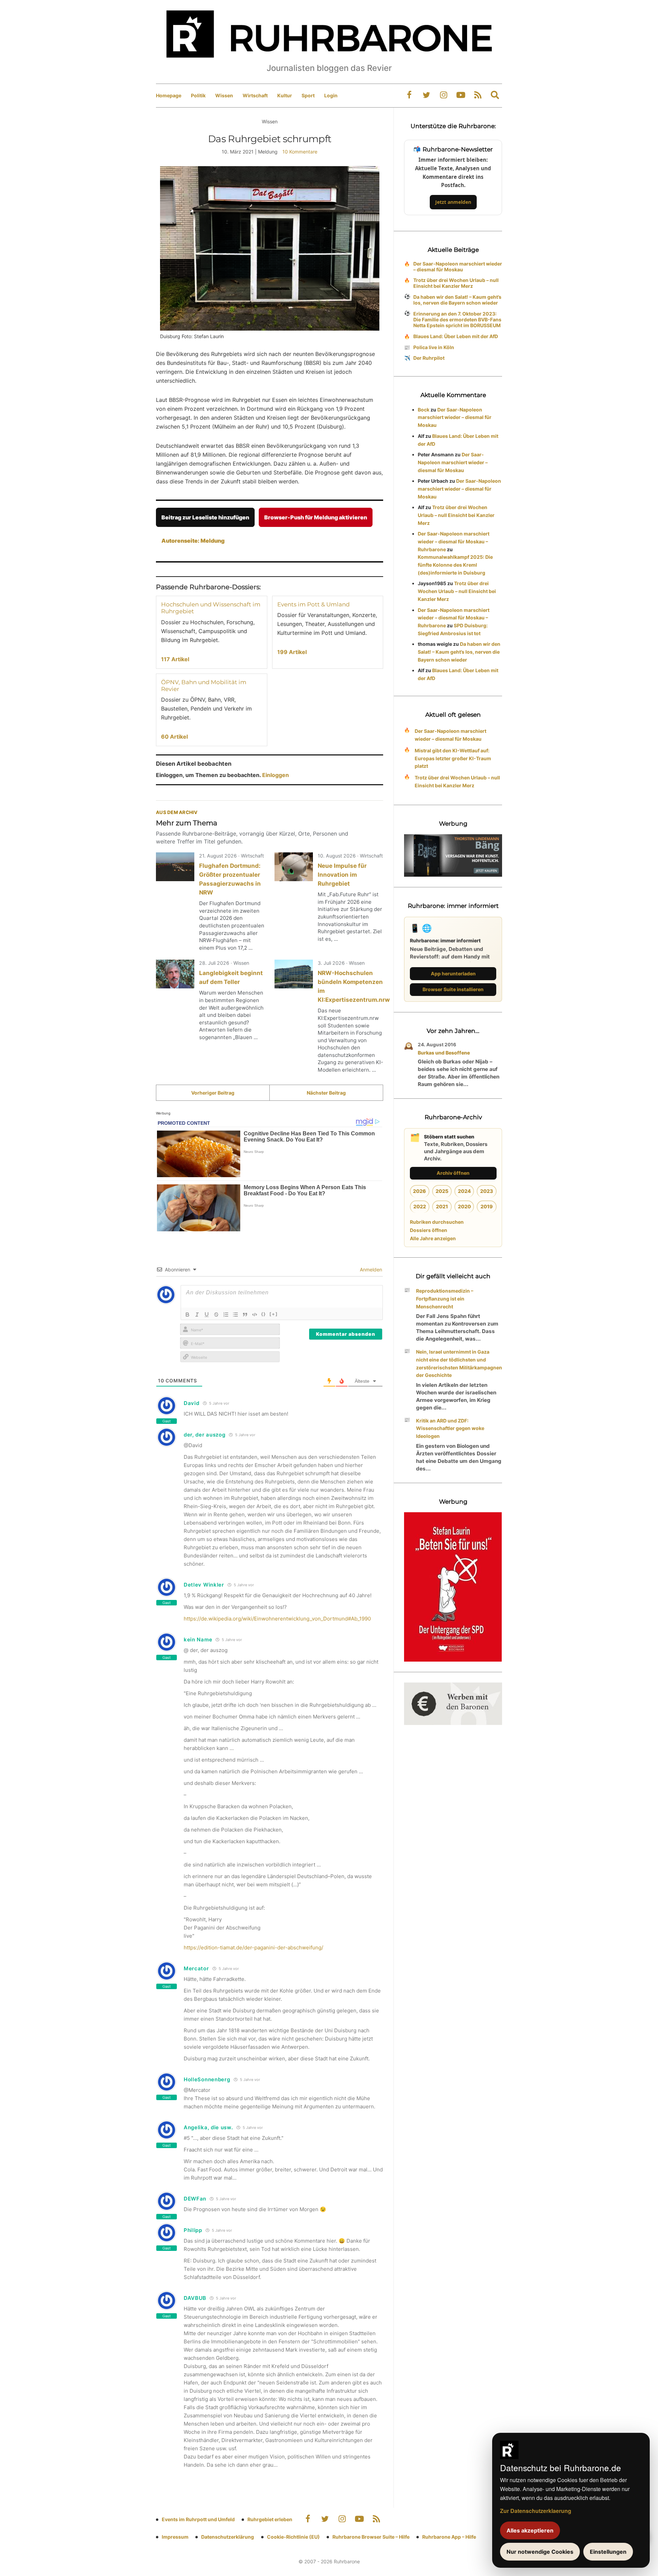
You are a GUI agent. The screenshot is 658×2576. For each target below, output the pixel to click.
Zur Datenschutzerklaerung (536, 2511)
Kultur (285, 95)
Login (331, 95)
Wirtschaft (255, 95)
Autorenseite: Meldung (193, 541)
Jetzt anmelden (453, 202)
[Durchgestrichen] (216, 1315)
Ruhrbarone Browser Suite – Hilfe (371, 2537)
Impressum (175, 2537)
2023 (487, 1191)
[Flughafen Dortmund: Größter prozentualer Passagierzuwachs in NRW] (175, 867)
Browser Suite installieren (453, 989)
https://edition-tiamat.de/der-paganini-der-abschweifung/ (253, 1948)
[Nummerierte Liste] (226, 1315)
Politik (198, 95)
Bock (424, 410)
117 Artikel (175, 659)
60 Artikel (174, 737)
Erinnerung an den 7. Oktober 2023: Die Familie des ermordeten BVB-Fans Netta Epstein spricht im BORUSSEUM (457, 319)
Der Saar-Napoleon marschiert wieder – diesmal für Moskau (458, 267)
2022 (420, 1206)
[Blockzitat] (245, 1315)
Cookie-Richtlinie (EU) (293, 2537)
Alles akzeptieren (530, 2530)
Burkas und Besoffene (444, 1053)
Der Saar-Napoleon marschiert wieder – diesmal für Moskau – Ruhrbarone (454, 541)
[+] (274, 1314)
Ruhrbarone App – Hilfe (449, 2537)
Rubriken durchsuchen (437, 1222)
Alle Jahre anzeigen (433, 1238)
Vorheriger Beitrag (213, 1093)
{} (264, 1314)
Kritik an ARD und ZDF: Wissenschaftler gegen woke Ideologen (450, 1428)
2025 (442, 1191)
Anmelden (370, 1269)
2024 (464, 1191)
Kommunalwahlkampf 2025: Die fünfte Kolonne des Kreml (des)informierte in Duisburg (455, 565)
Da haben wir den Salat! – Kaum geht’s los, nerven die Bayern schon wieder (457, 300)
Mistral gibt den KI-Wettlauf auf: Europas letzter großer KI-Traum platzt (453, 758)
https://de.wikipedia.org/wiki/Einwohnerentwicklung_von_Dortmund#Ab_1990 (277, 1619)
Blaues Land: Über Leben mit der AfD (456, 336)
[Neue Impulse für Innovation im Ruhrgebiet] (294, 867)
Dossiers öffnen (429, 1230)
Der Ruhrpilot (429, 358)
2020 (464, 1206)
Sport (308, 95)
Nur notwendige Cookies (540, 2552)
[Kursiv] (197, 1315)
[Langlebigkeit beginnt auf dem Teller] (175, 974)
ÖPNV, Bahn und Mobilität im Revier (204, 686)
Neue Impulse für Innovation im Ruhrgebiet (342, 875)
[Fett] (187, 1315)
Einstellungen (608, 2552)
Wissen (224, 95)
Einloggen (276, 775)
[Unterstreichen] (207, 1315)
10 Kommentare (300, 152)
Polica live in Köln (434, 347)
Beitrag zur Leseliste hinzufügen (205, 517)
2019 (487, 1206)
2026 (419, 1191)
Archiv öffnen (453, 1173)
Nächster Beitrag (326, 1093)
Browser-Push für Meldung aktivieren (316, 517)
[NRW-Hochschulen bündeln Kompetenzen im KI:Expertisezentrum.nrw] (294, 974)
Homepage (169, 95)
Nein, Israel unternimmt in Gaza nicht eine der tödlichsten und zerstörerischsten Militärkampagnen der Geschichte (459, 1363)
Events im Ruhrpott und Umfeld (198, 2519)
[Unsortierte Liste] (235, 1315)
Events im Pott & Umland (313, 604)
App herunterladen (453, 973)
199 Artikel (292, 652)
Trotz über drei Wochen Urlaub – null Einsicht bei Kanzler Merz (456, 283)
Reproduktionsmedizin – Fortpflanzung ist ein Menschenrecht (445, 1299)
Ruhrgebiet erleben (270, 2519)
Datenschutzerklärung (228, 2537)
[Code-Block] (255, 1315)
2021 (442, 1206)
